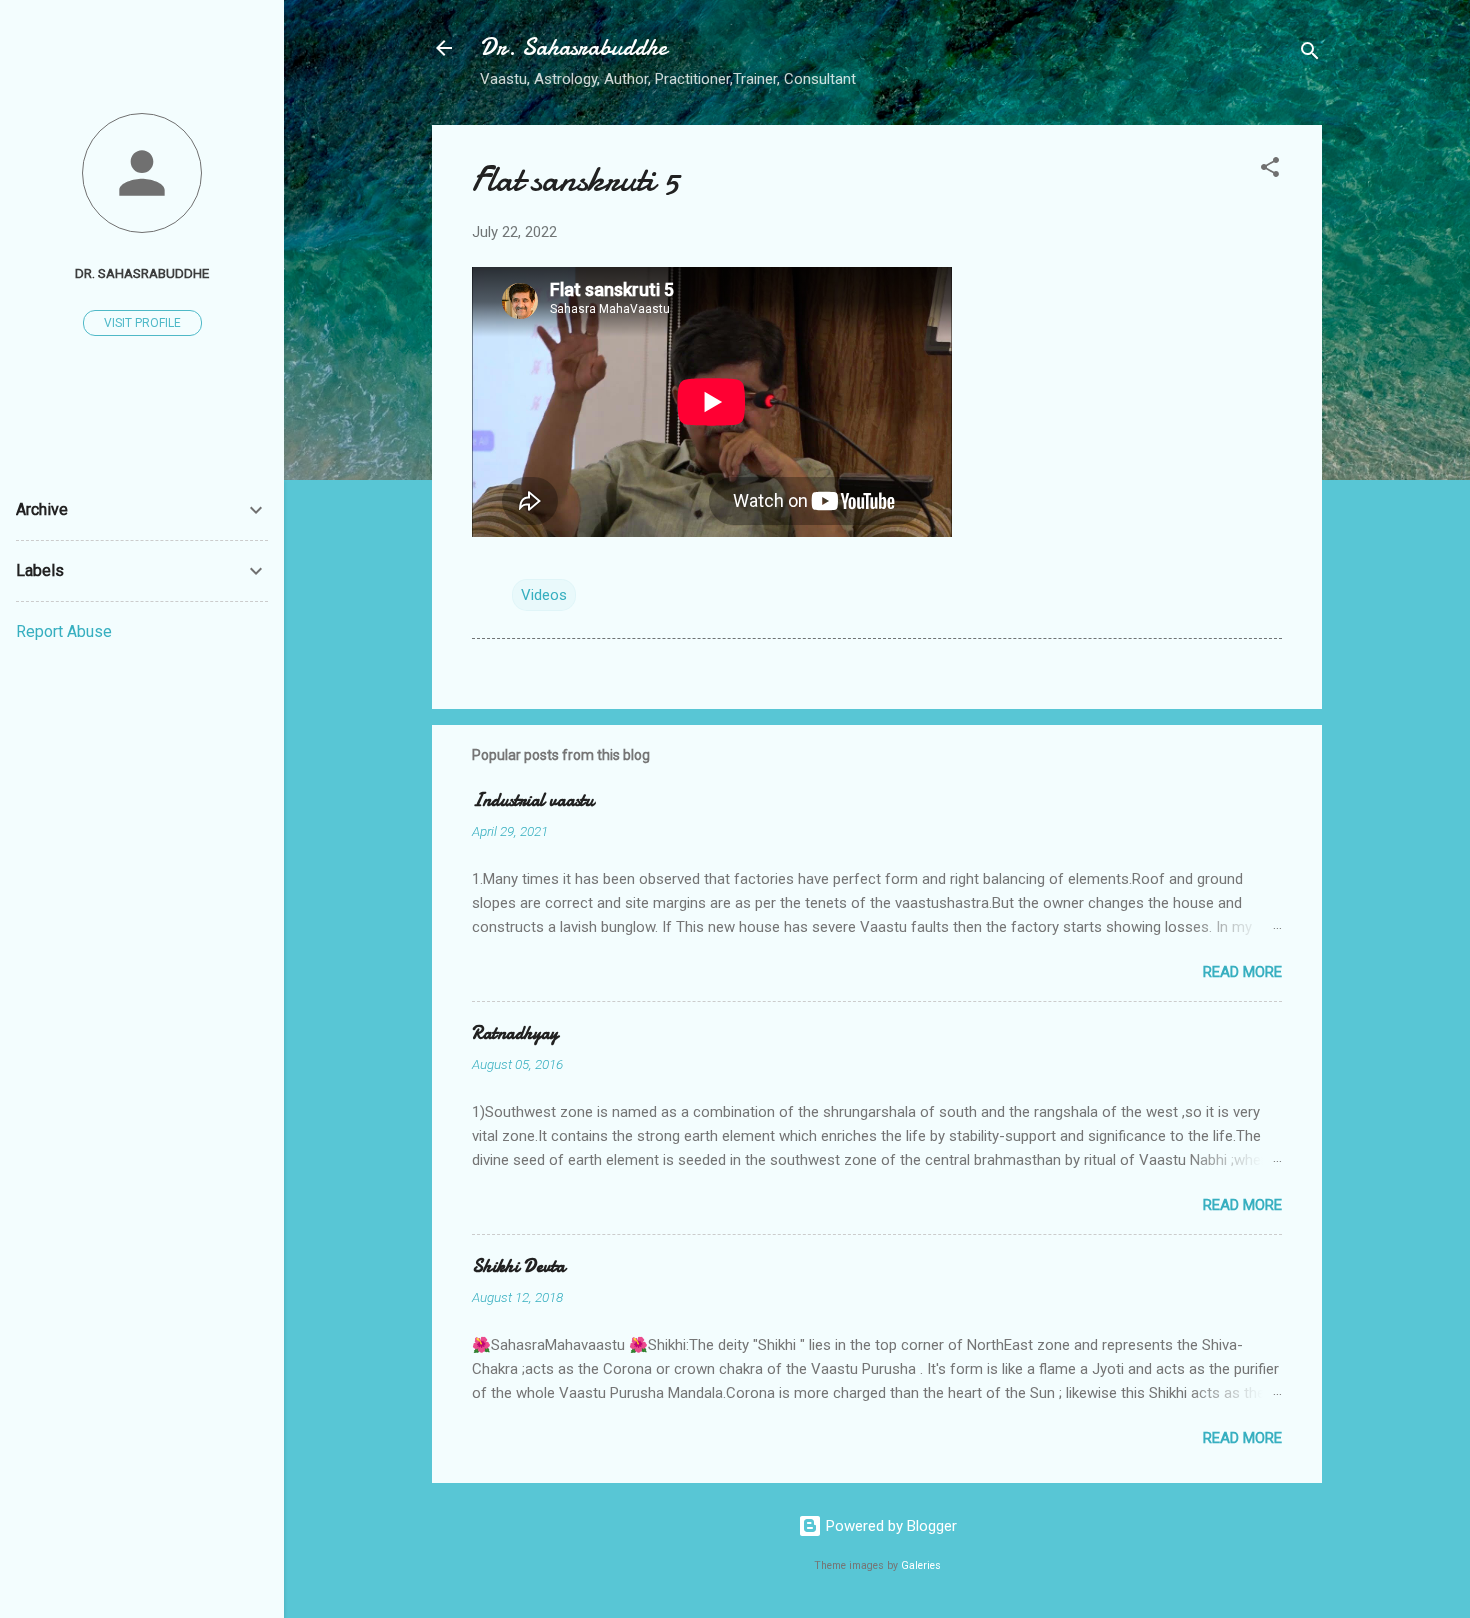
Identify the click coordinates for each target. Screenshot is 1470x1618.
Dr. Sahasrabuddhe (573, 47)
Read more (1242, 972)
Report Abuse (64, 631)
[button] (1270, 170)
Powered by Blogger (889, 1526)
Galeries (921, 1565)
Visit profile (142, 323)
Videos (544, 595)
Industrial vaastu (533, 800)
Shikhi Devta (518, 1266)
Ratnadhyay (515, 1033)
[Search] (1310, 54)
